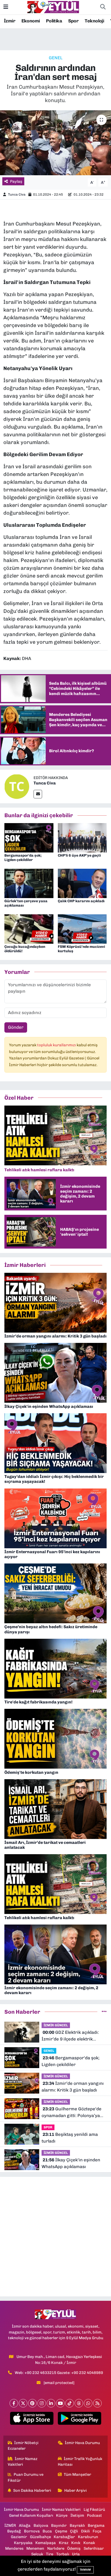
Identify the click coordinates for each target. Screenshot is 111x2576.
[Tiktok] (70, 2403)
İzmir (10, 21)
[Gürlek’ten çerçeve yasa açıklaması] (29, 883)
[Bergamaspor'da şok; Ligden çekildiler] (29, 837)
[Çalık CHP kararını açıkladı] (82, 883)
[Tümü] (104, 2012)
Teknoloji (94, 21)
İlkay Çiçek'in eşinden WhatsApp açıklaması (71, 2163)
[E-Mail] (38, 794)
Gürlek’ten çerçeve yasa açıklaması (26, 903)
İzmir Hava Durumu (82, 2443)
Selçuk (37, 2554)
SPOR (48, 2127)
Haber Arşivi (76, 2490)
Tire (50, 2554)
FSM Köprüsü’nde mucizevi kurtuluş (81, 949)
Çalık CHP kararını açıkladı (81, 901)
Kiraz (64, 2543)
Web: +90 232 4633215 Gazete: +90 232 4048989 (59, 2373)
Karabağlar (64, 2537)
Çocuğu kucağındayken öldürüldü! (25, 949)
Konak (89, 2543)
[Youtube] (60, 2403)
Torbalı (63, 2554)
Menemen (35, 2548)
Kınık (76, 2543)
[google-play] (79, 2419)
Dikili (85, 2531)
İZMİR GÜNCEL (56, 2025)
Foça (97, 2531)
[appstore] (32, 2419)
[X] (23, 2403)
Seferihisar (94, 2548)
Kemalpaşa (46, 2543)
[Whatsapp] (88, 2403)
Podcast (94, 2515)
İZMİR (10, 2525)
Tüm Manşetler (77, 2474)
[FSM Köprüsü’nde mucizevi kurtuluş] (82, 929)
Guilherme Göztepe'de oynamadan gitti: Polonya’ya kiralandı (72, 2113)
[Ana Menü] (6, 7)
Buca (47, 2531)
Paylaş (16, 181)
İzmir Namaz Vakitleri (23, 2462)
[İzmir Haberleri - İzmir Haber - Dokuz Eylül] (53, 7)
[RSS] (97, 2403)
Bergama (96, 2525)
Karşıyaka (23, 2543)
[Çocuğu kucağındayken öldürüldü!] (29, 929)
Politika (54, 21)
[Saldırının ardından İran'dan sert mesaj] (55, 143)
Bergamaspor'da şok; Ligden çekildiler (23, 858)
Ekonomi (31, 21)
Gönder (16, 1027)
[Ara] (103, 7)
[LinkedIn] (51, 2403)
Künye (62, 2515)
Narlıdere (56, 2548)
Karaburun (88, 2537)
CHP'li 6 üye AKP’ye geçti (79, 855)
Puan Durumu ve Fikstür (26, 2477)
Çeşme (61, 2531)
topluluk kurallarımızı (57, 1045)
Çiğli (74, 2531)
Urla (76, 2554)
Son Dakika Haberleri (32, 2490)
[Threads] (79, 2403)
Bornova (32, 2531)
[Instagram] (42, 2403)
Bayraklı (77, 2525)
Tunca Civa (17, 194)
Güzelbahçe (40, 2537)
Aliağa (25, 2525)
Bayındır (59, 2525)
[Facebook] (14, 2403)
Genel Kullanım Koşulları (31, 2515)
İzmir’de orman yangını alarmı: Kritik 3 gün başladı (73, 2087)
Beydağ (14, 2531)
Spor (73, 21)
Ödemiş (74, 2548)
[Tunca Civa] (17, 786)
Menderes (14, 2548)
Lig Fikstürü (94, 2510)
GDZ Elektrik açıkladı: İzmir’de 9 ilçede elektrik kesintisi (70, 2036)
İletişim (77, 2515)
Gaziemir (19, 2537)
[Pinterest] (32, 2403)
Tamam (85, 2570)
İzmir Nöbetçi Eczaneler (23, 2446)
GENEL (56, 58)
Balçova (41, 2525)
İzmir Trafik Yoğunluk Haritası (80, 2462)
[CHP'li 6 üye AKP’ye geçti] (82, 837)
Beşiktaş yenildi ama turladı (70, 2138)
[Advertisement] (55, 2237)
